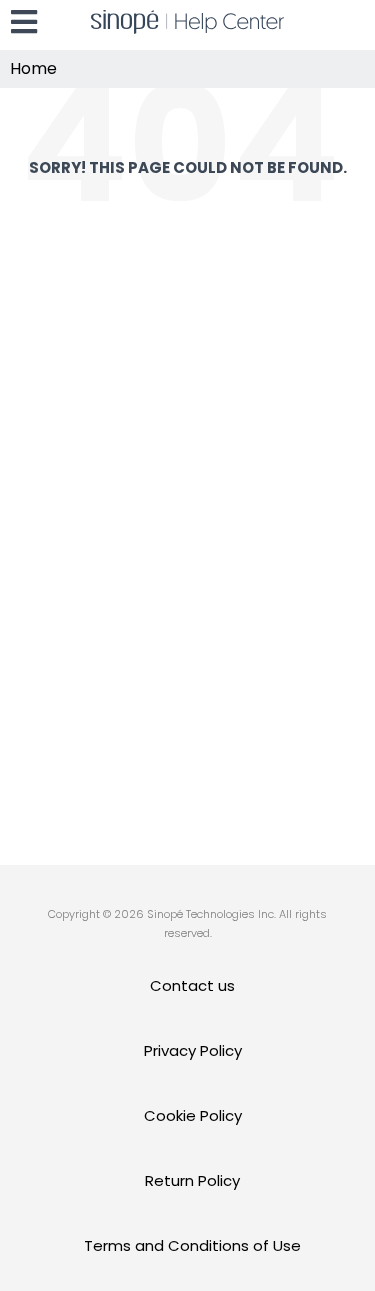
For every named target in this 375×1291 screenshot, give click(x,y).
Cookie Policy (193, 1115)
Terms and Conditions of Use (192, 1245)
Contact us (192, 985)
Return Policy (192, 1180)
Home (33, 68)
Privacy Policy (193, 1050)
